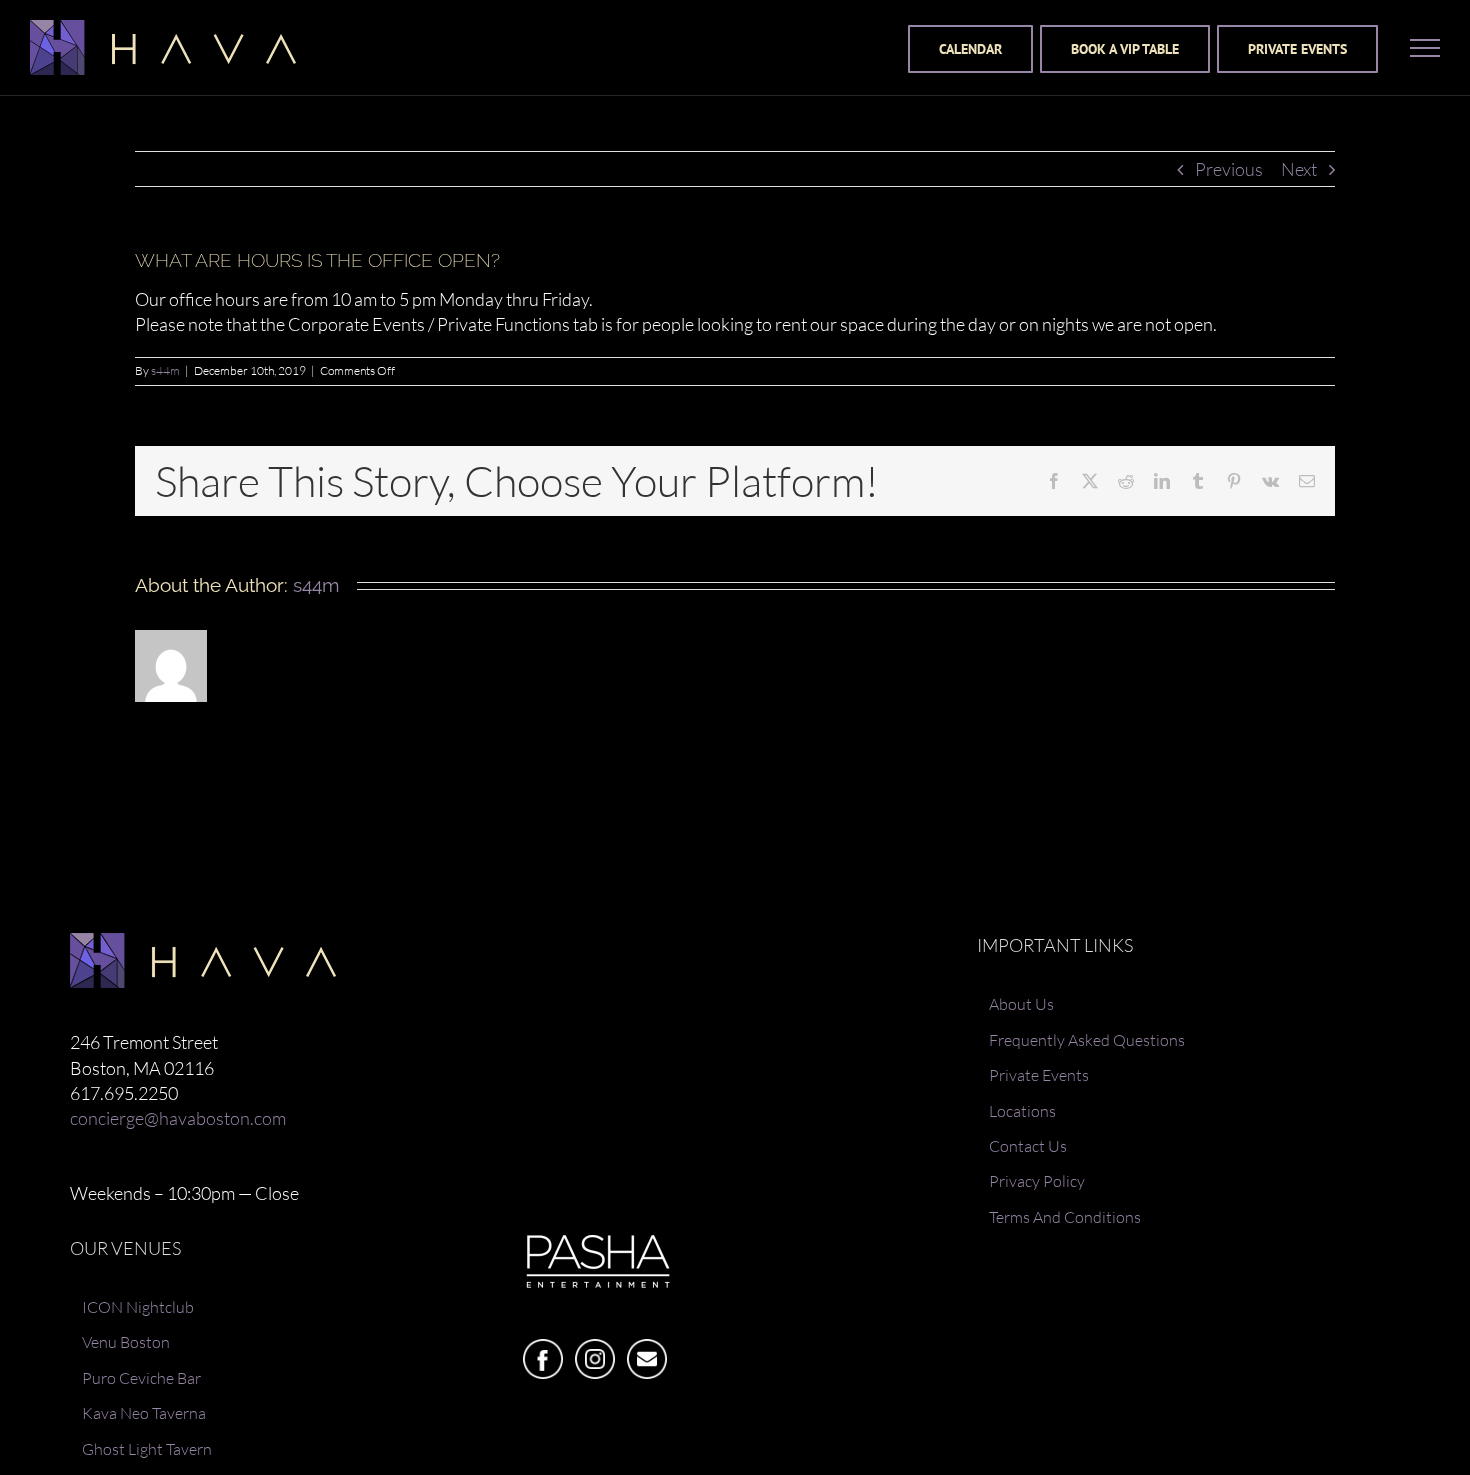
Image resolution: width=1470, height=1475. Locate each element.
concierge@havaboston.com (178, 1118)
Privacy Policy (1037, 1181)
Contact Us (1028, 1146)
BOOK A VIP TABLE (1125, 49)
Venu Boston (126, 1342)
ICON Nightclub (138, 1307)
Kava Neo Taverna (144, 1413)
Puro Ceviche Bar (141, 1378)
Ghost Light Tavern (147, 1449)
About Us (1021, 1004)
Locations (1022, 1111)
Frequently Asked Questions (1087, 1040)
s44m (165, 370)
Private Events (1039, 1075)
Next (1299, 169)
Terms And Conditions (1065, 1217)
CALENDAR (970, 49)
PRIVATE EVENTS (1297, 49)
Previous (1229, 169)
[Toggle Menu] (1425, 48)
